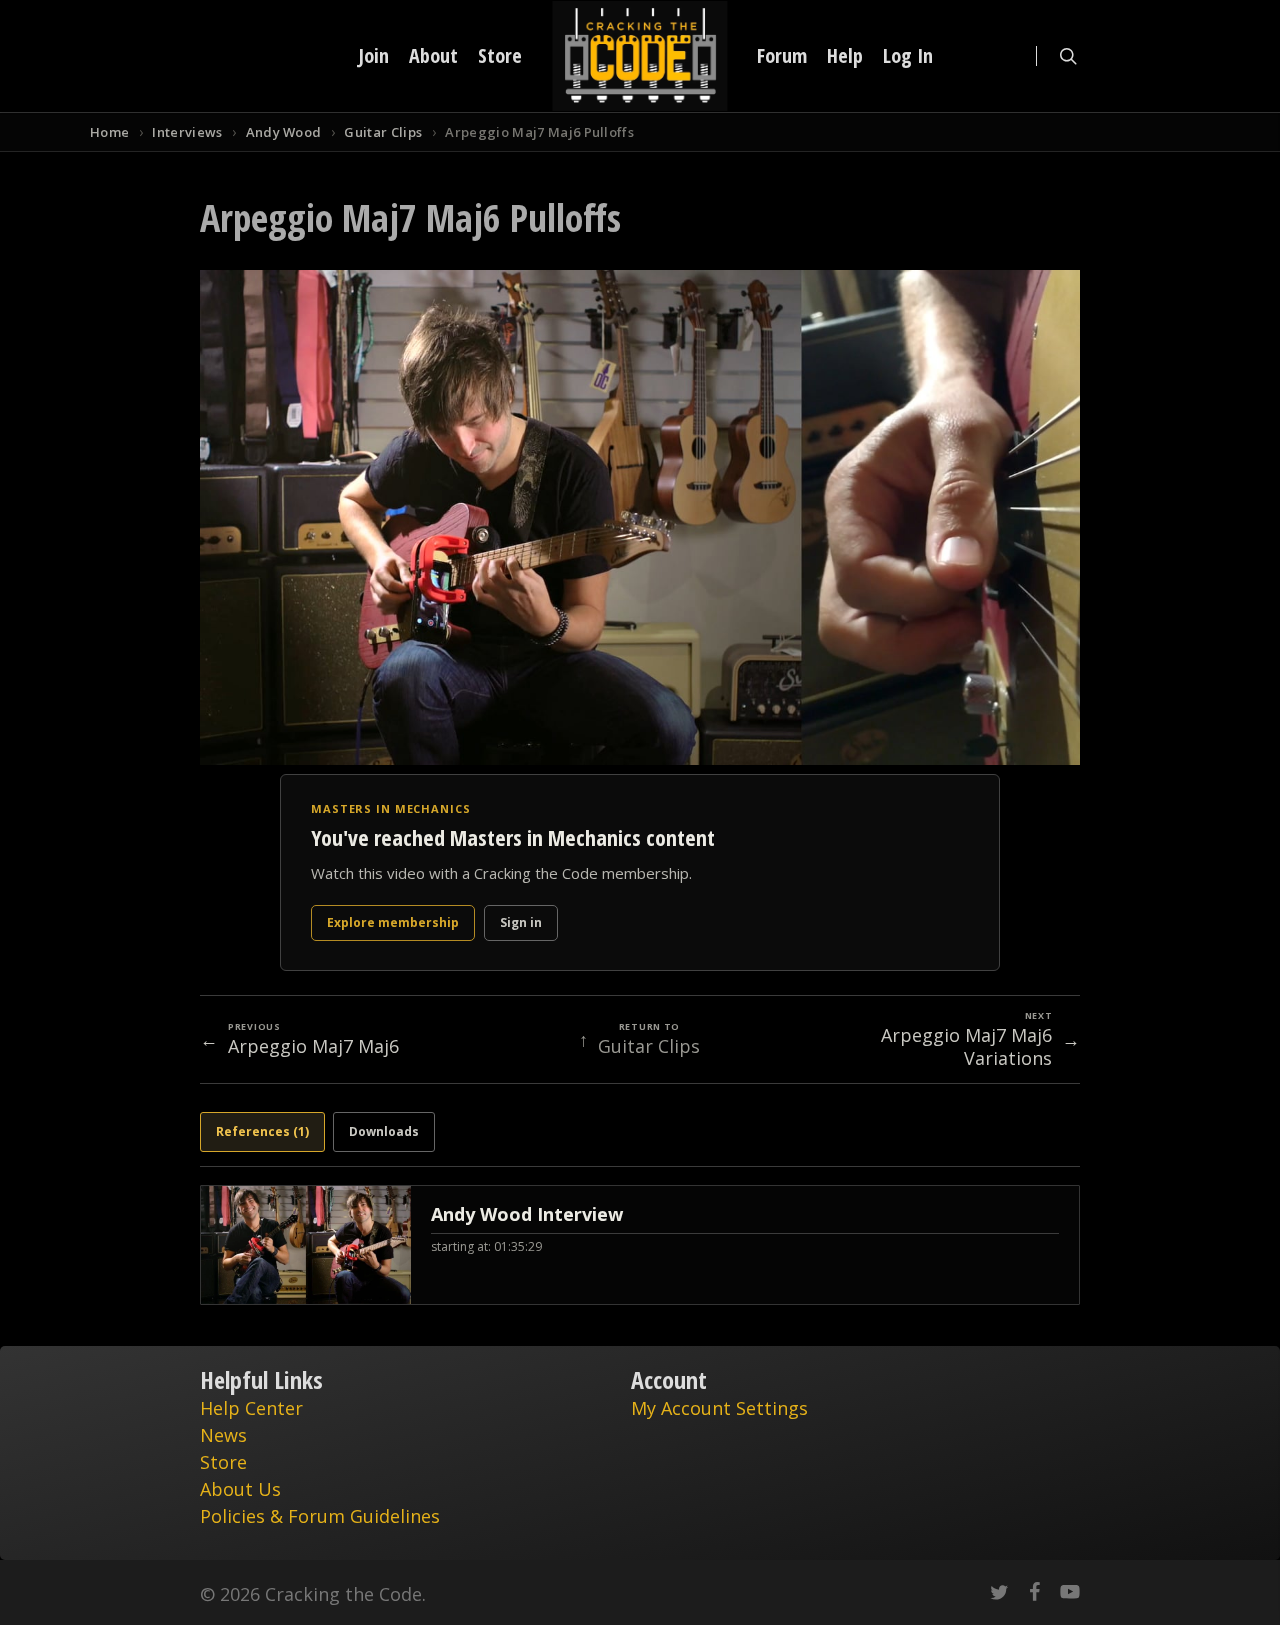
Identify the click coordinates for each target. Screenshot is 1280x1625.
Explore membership (393, 922)
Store (223, 1462)
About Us (240, 1489)
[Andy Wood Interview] (640, 1245)
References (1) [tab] (262, 1131)
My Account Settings (719, 1408)
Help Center (251, 1408)
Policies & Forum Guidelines (320, 1516)
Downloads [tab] (384, 1131)
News (223, 1435)
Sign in (521, 922)
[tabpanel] (640, 1245)
